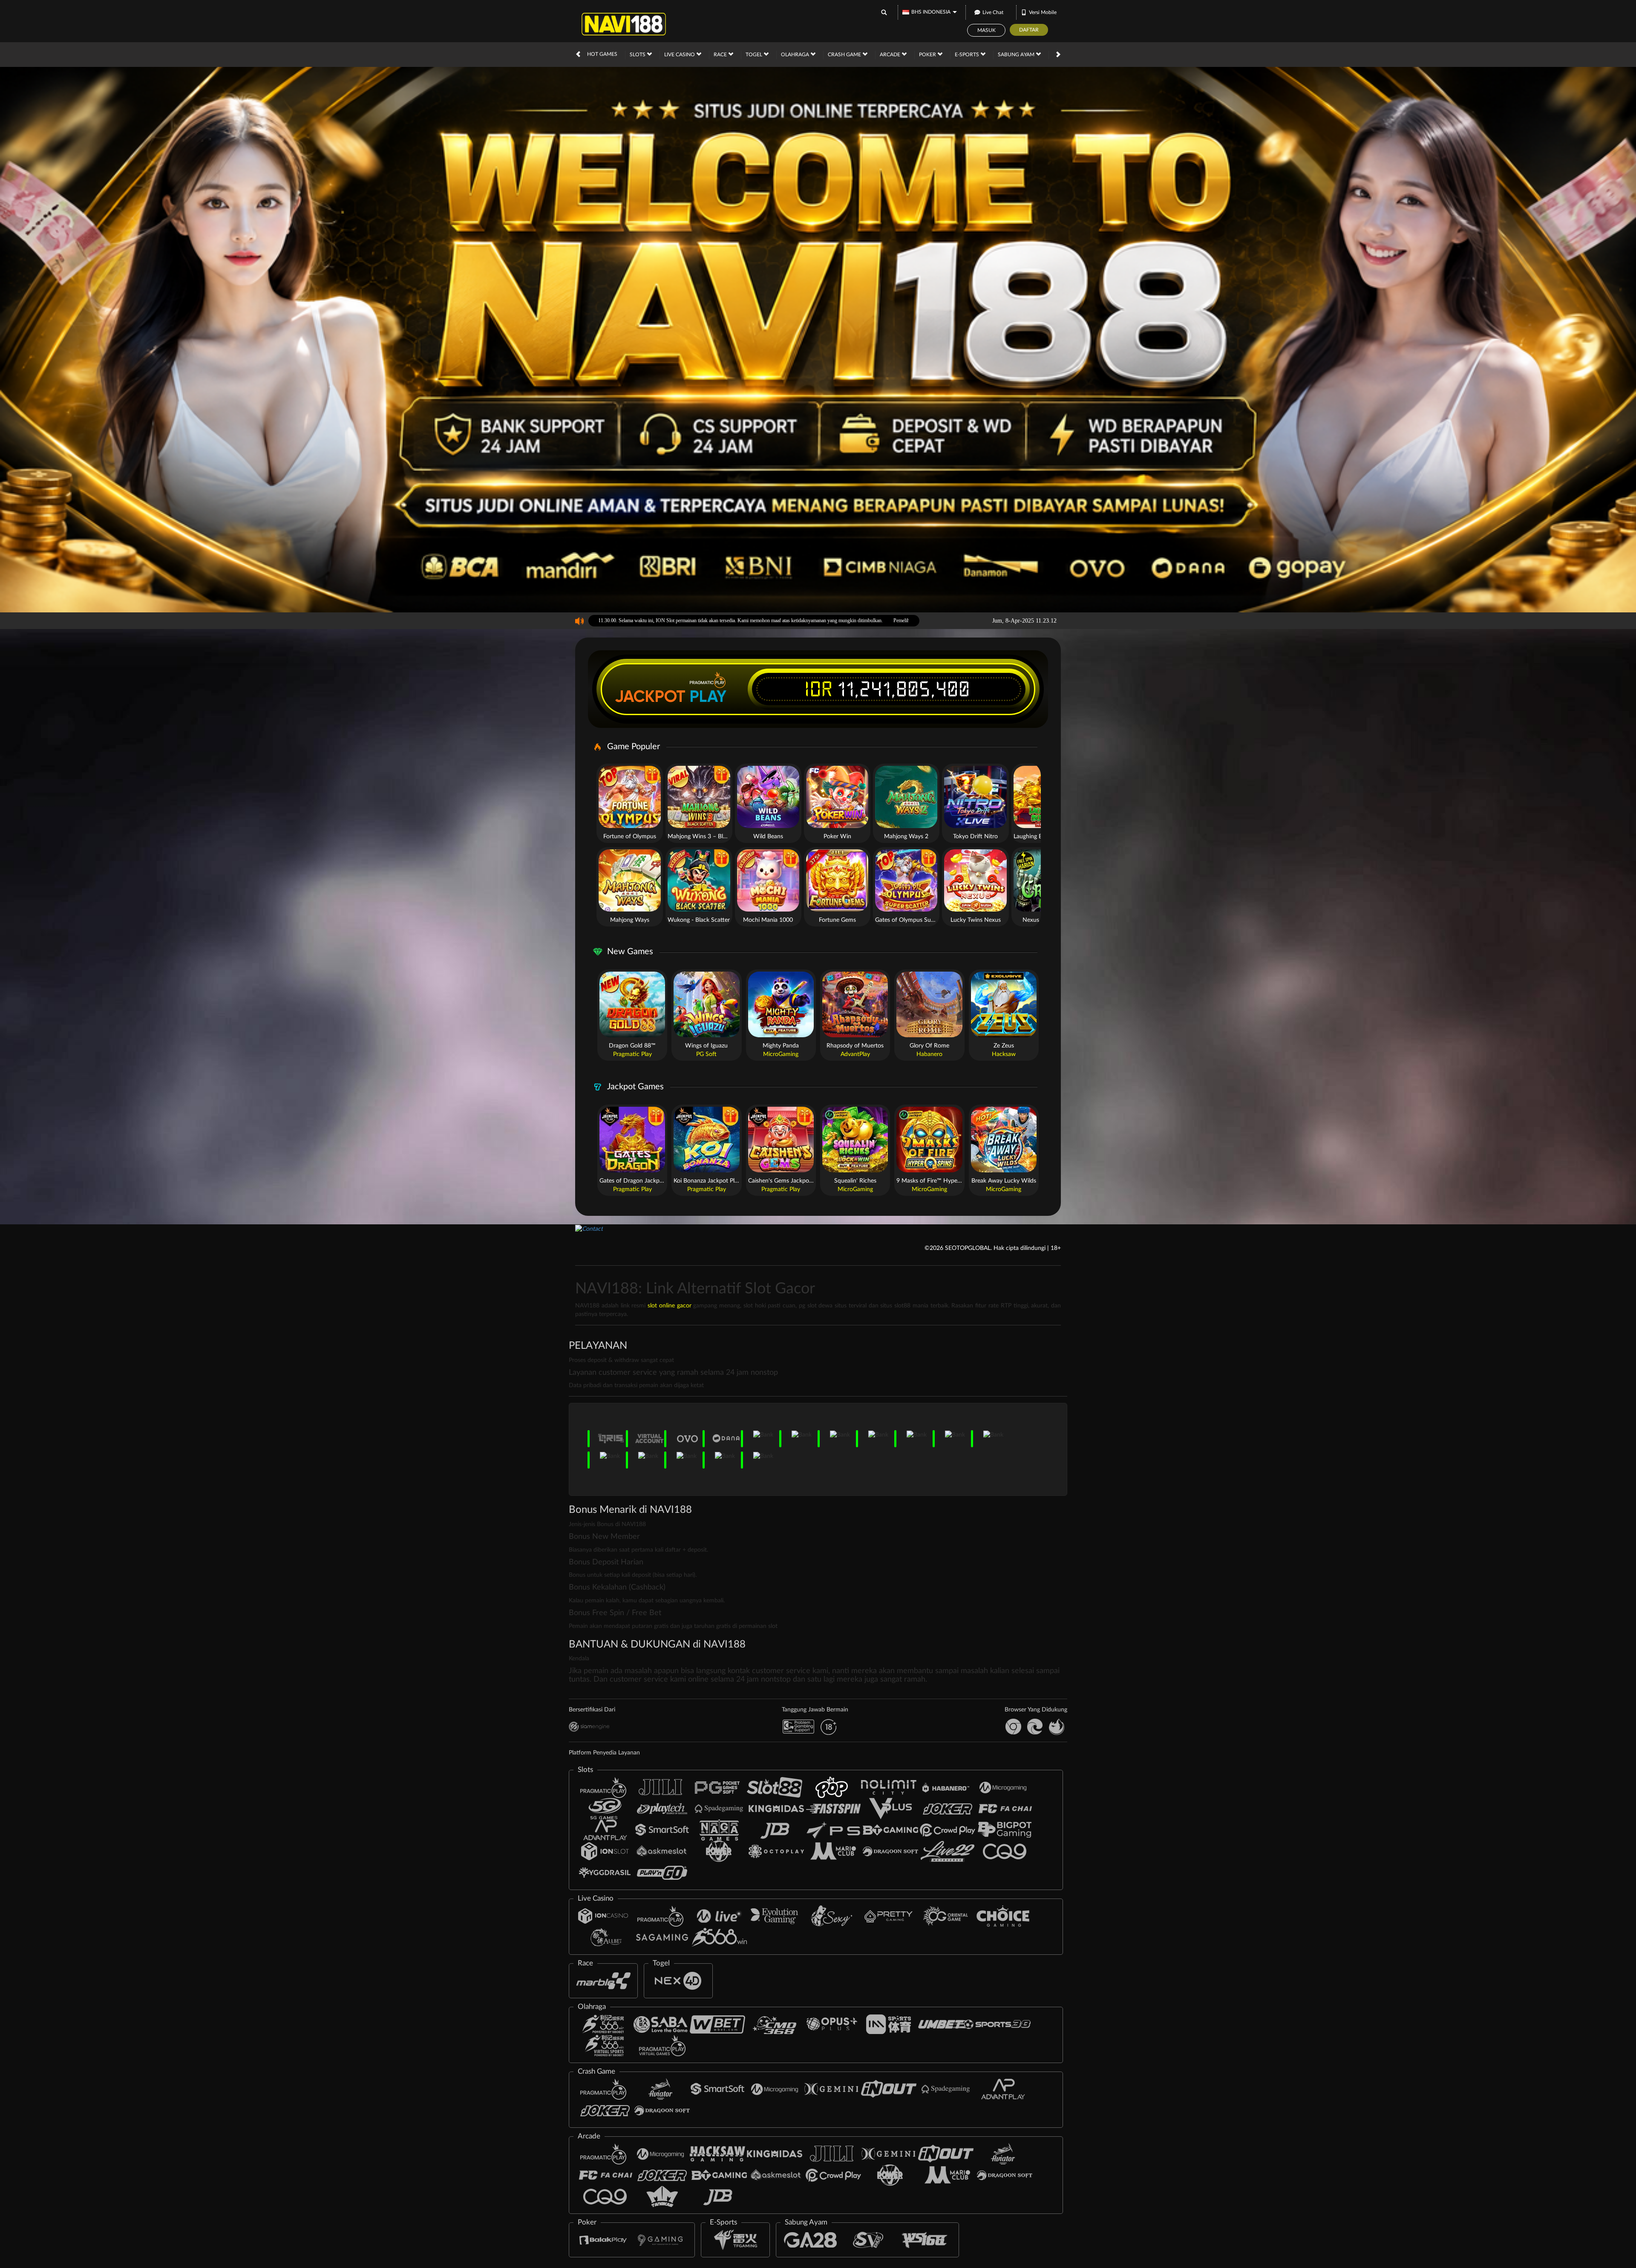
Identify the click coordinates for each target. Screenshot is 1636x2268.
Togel (755, 55)
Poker (928, 55)
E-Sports (968, 55)
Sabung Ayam (1017, 55)
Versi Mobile (1043, 12)
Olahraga (796, 55)
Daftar (1029, 30)
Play (708, 696)
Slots (638, 55)
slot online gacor (670, 1306)
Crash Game (845, 55)
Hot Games (602, 54)
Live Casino (680, 55)
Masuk (986, 30)
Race (721, 55)
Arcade (891, 55)
